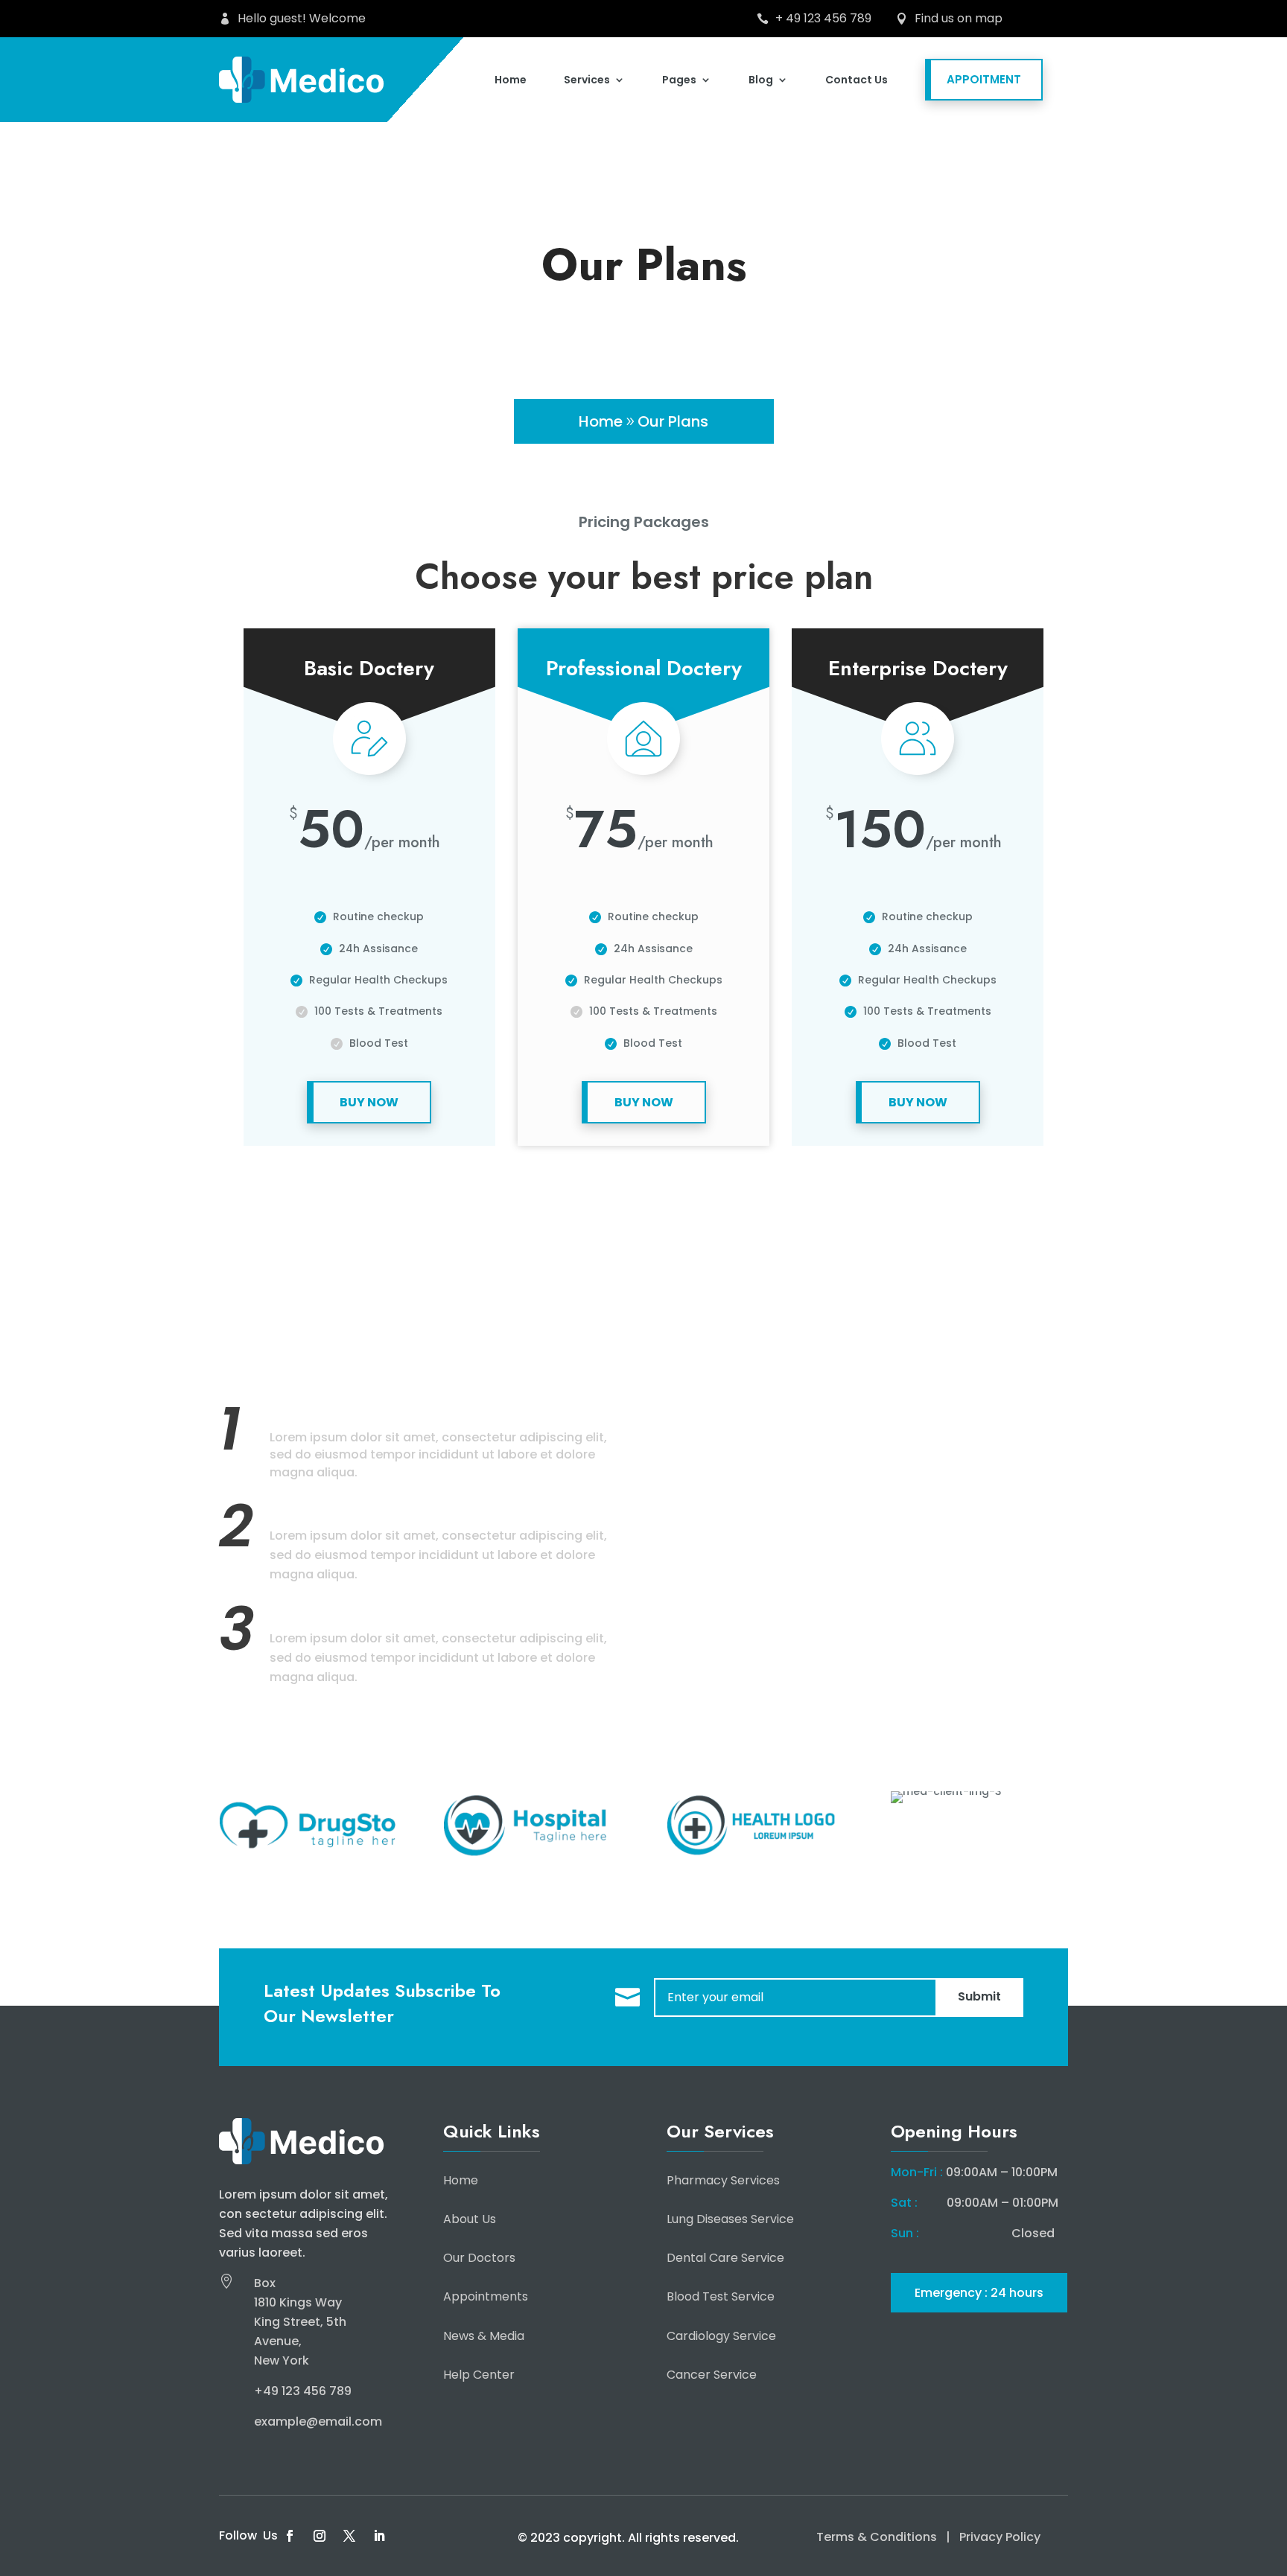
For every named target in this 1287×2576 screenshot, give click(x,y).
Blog (761, 80)
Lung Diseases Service (730, 2219)
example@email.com (318, 2422)
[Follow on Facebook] (290, 2536)
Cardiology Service (721, 2336)
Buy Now (369, 1102)
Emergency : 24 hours (979, 2293)
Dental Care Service (725, 2258)
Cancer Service (712, 2375)
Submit (979, 1996)
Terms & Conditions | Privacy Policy (928, 2537)
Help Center (479, 2375)
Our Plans (673, 421)
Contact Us (857, 80)
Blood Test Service (721, 2296)
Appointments (486, 2296)
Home (511, 80)
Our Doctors (479, 2258)
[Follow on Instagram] (320, 2536)
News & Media (484, 2336)
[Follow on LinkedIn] (379, 2536)
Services (587, 80)
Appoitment (984, 79)
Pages (679, 80)
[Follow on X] (349, 2536)
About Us (470, 2219)
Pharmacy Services (723, 2180)
